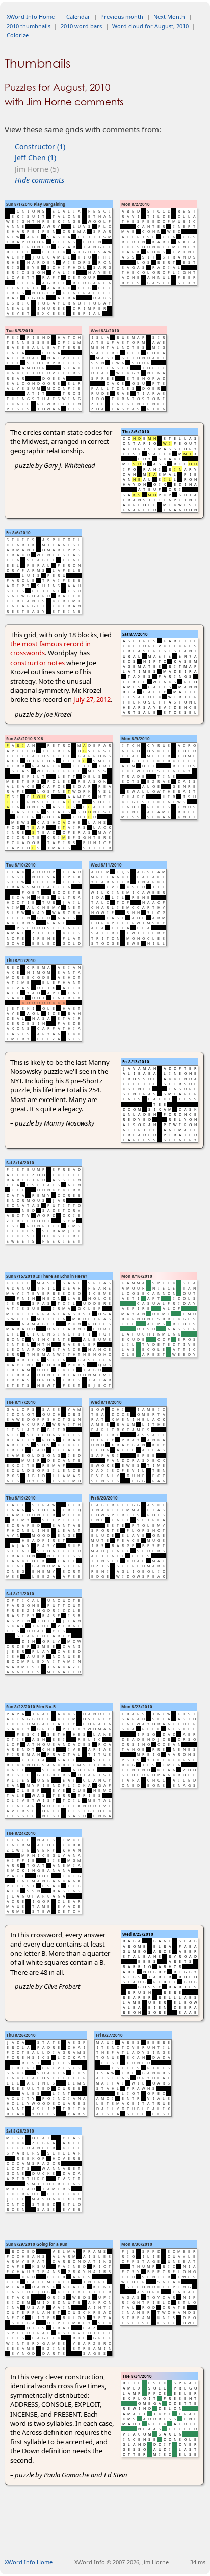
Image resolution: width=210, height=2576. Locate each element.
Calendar (78, 17)
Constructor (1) (40, 146)
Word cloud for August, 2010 (150, 26)
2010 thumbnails (29, 26)
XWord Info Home (31, 17)
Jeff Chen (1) (35, 158)
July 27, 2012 (92, 699)
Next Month (169, 17)
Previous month (122, 17)
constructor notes (37, 663)
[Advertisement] (107, 2534)
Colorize (18, 35)
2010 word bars (81, 26)
